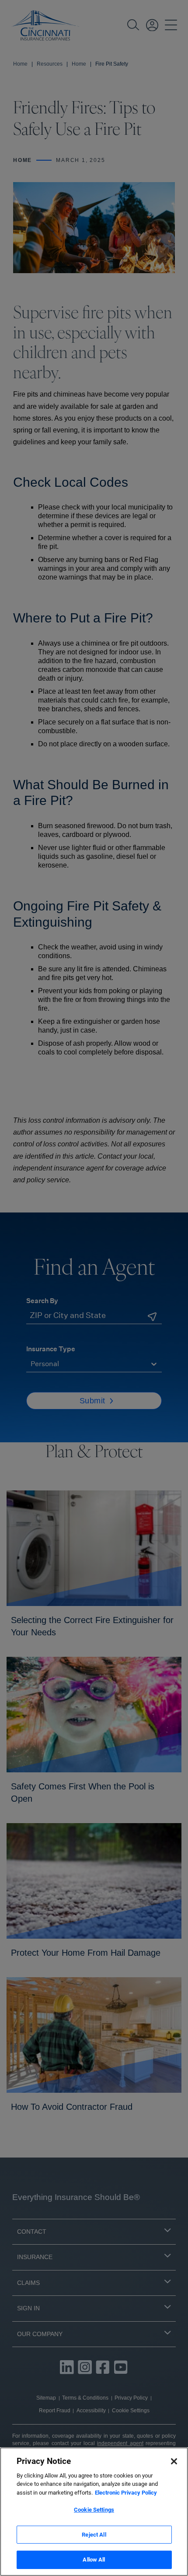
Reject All (94, 2535)
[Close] (174, 2461)
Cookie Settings (94, 2510)
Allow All (94, 2560)
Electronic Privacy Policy (126, 2493)
